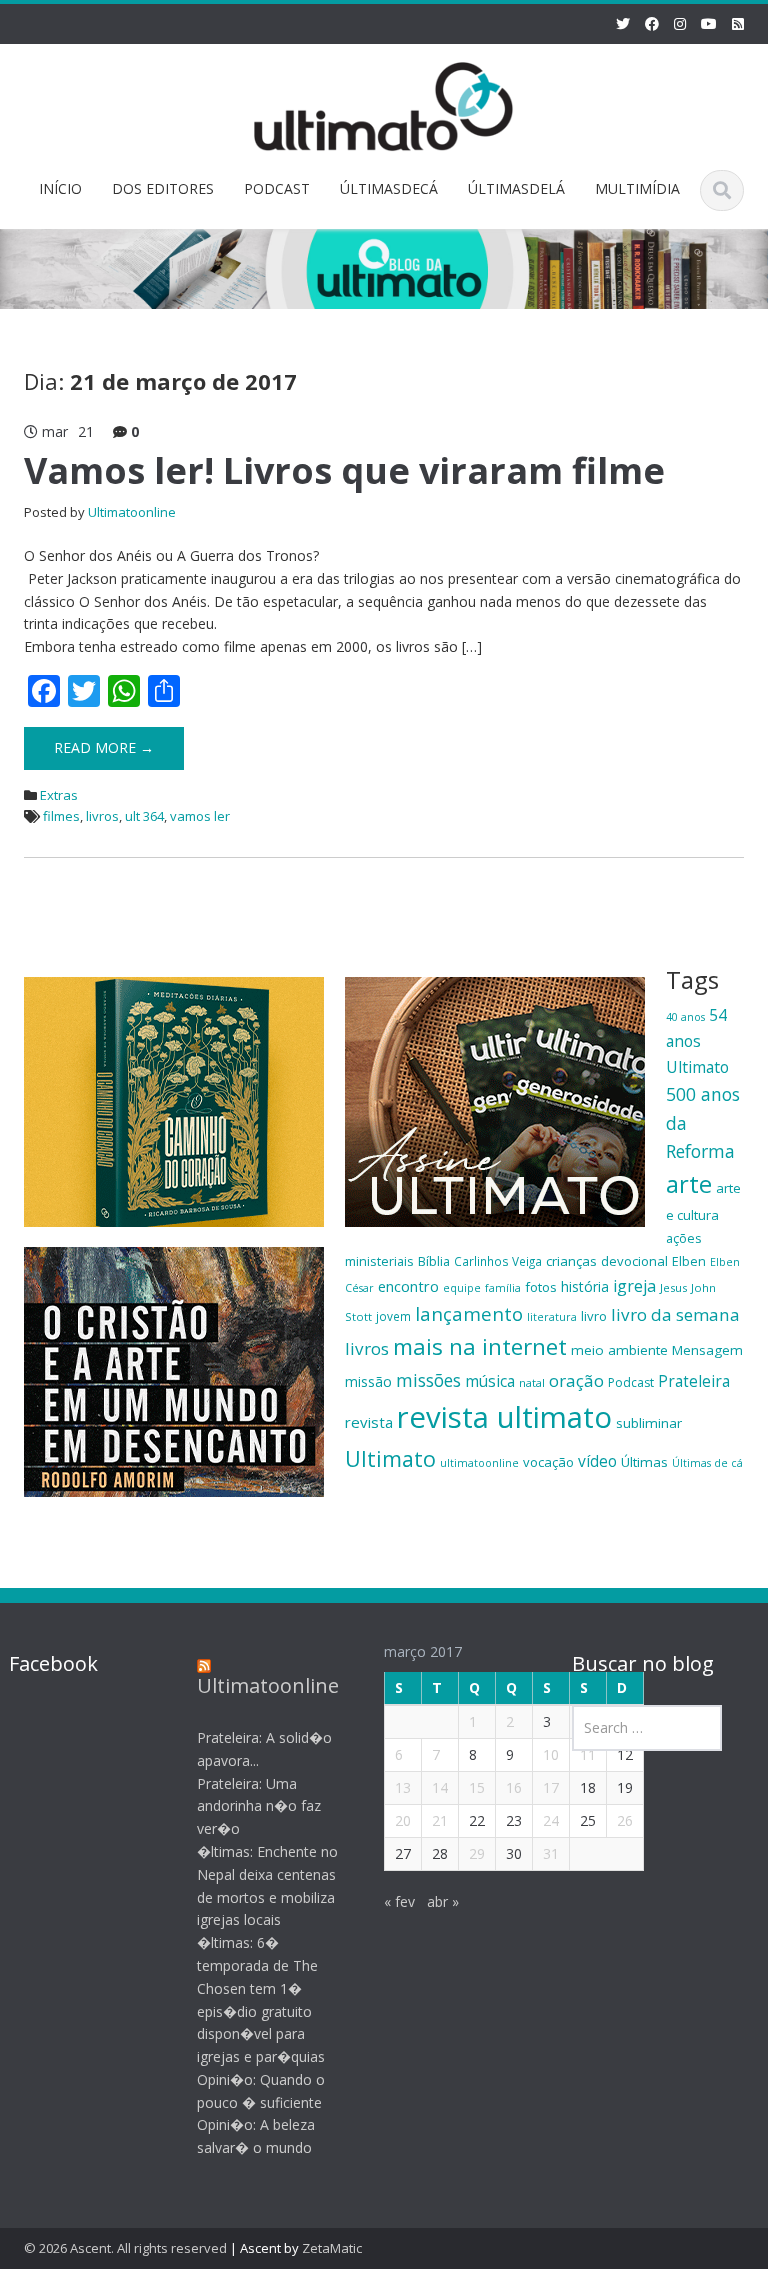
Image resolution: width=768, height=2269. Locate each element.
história (585, 1286)
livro (594, 1316)
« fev (399, 1901)
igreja (634, 1286)
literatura (552, 1317)
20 (403, 1820)
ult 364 (144, 816)
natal (532, 1382)
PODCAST (277, 188)
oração (576, 1380)
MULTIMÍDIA (637, 188)
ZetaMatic (332, 2248)
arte (689, 1184)
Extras (59, 795)
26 (625, 1820)
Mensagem (707, 1350)
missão (368, 1381)
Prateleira (694, 1381)
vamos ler (200, 816)
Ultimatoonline (132, 512)
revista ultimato (504, 1417)
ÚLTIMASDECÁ (389, 188)
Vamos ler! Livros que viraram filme (344, 470)
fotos (541, 1287)
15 (477, 1787)
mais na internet (480, 1346)
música (490, 1381)
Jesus (673, 1287)
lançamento (469, 1313)
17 (551, 1787)
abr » (443, 1901)
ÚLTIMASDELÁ (516, 188)
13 (403, 1787)
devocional (634, 1261)
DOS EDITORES (163, 188)
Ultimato (390, 1458)
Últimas (644, 1462)
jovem (393, 1316)
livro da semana (675, 1314)
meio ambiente (619, 1350)
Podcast (631, 1382)
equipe (462, 1288)
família (503, 1288)
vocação (548, 1462)
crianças (571, 1261)
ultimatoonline (479, 1463)
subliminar (649, 1423)
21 (440, 1820)
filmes (61, 816)
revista (369, 1422)
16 (514, 1787)
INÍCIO (60, 188)
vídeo (597, 1461)
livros (102, 816)
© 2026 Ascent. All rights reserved (125, 2248)
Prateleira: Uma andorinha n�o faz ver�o (259, 1806)
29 (477, 1853)
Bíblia (434, 1261)
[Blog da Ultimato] (384, 103)
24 (551, 1820)
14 (440, 1787)
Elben (689, 1261)
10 (551, 1754)
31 (551, 1853)
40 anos (685, 1017)
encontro (408, 1286)
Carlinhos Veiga (498, 1261)
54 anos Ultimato (697, 1040)
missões (428, 1380)
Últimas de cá (707, 1463)
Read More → (104, 747)
